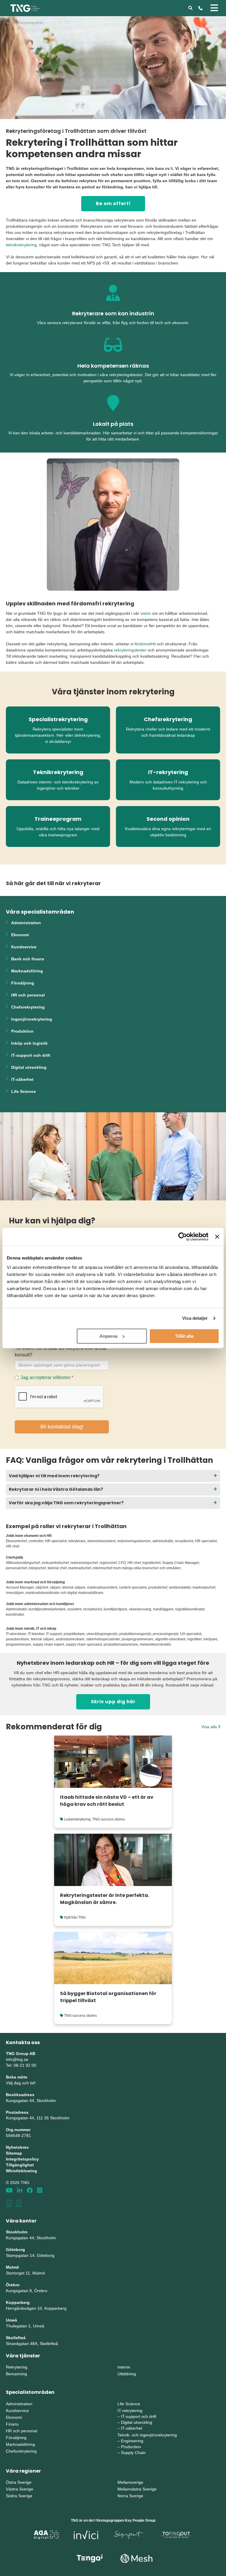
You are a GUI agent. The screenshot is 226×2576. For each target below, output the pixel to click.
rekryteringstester (130, 650)
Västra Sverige (20, 2489)
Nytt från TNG (75, 1917)
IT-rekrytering (130, 2411)
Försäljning (23, 983)
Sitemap (14, 2153)
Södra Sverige (19, 2496)
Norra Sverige (130, 2496)
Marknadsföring (27, 971)
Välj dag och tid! (21, 2083)
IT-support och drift (31, 1055)
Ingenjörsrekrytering (32, 1019)
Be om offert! (113, 203)
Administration (26, 923)
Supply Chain (133, 2453)
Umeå (11, 2320)
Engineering (132, 2441)
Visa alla (210, 1727)
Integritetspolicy (22, 2159)
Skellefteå (16, 2338)
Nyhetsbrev (17, 2147)
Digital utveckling (29, 1067)
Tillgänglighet (20, 2165)
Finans (12, 2424)
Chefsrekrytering (28, 1007)
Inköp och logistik (29, 1043)
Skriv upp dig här (113, 1702)
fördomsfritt (145, 644)
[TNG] (25, 8)
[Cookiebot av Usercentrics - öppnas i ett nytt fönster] (183, 1237)
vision (146, 613)
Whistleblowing (21, 2171)
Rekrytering (17, 2367)
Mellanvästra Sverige (137, 2489)
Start (9, 23)
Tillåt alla (184, 1336)
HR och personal (28, 995)
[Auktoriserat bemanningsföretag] (9, 2203)
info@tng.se (17, 2059)
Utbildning (127, 2374)
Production (131, 2447)
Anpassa (108, 1336)
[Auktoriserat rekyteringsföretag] (19, 2203)
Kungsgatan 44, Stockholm (31, 2101)
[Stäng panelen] (217, 1237)
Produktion (22, 1031)
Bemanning (16, 2374)
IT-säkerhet (22, 1079)
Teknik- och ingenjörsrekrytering (147, 2435)
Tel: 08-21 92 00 (21, 2065)
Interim (124, 2367)
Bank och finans (28, 959)
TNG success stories (109, 1819)
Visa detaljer (195, 1318)
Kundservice (24, 947)
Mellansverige (130, 2482)
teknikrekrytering (21, 245)
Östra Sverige (19, 2482)
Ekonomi (20, 935)
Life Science (24, 1091)
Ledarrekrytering (77, 1819)
